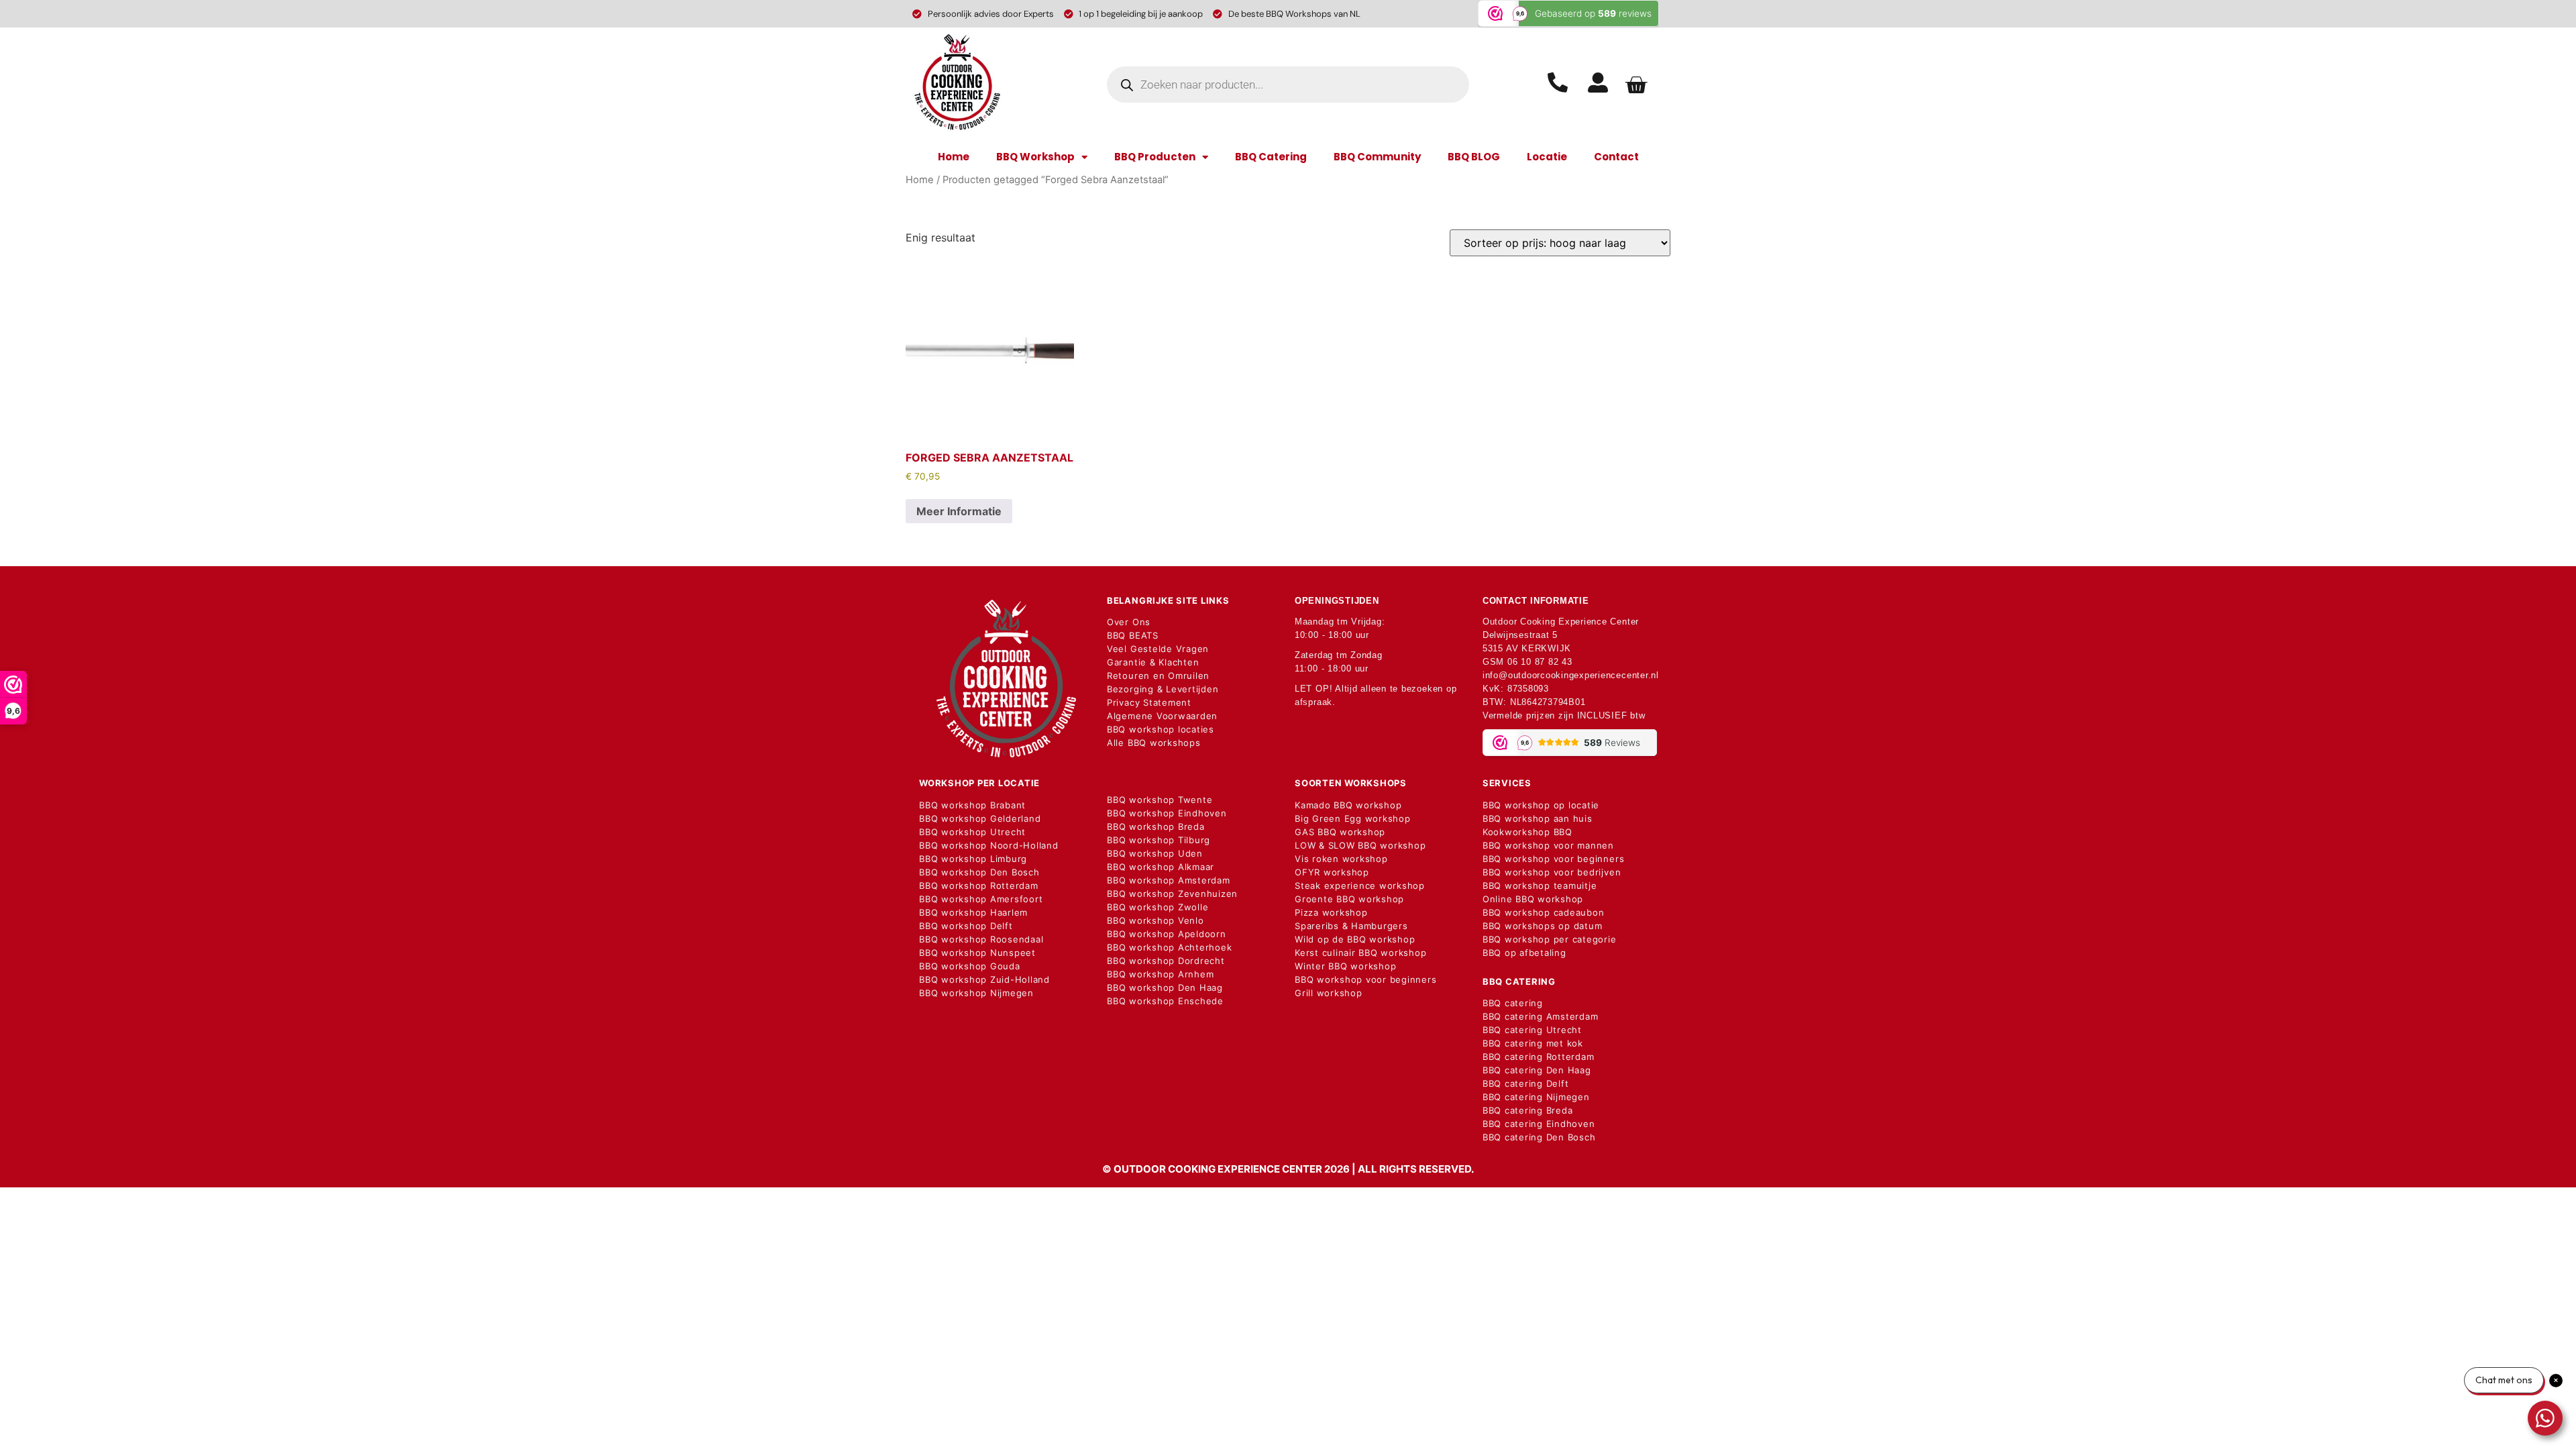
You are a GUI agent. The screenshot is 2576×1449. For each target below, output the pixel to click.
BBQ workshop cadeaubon (1544, 912)
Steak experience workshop (1360, 885)
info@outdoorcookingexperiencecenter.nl (1571, 675)
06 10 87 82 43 (1540, 662)
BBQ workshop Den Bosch (979, 872)
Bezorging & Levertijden (1163, 689)
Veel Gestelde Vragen (1158, 649)
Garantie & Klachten (1153, 662)
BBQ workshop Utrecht (972, 832)
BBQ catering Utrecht (1532, 1030)
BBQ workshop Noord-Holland (989, 845)
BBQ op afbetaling (1524, 953)
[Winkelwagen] (1636, 85)
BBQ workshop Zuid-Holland (984, 979)
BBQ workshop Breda (1156, 826)
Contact (1616, 157)
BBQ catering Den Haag (1537, 1070)
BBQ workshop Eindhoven (1167, 813)
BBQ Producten (1155, 157)
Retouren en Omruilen (1158, 676)
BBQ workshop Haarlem (973, 912)
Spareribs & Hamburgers (1351, 926)
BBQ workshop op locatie (1541, 805)
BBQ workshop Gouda (970, 966)
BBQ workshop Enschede (1165, 1001)
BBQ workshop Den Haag (1165, 987)
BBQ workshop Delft (966, 926)
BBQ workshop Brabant (972, 805)
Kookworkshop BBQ (1527, 832)
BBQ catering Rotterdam (1539, 1057)
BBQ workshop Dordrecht (1166, 961)
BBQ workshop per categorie (1550, 939)
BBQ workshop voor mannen (1548, 845)
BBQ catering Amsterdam (1541, 1016)
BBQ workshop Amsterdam (1169, 880)
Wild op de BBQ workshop (1355, 939)
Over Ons (1129, 622)
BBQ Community (1377, 157)
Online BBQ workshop (1533, 899)
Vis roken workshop (1341, 859)
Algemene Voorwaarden (1162, 716)
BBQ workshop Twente (1160, 800)
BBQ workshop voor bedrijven (1552, 872)
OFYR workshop (1332, 872)
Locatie (1547, 157)
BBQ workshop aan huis (1538, 818)
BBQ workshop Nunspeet (977, 953)
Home (954, 157)
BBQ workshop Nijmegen (976, 993)
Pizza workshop (1331, 912)
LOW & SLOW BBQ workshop (1360, 845)
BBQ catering (1513, 1003)
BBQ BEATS (1133, 635)
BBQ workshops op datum (1543, 926)
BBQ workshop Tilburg (1159, 840)
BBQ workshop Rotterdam (979, 885)
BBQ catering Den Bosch (1539, 1137)
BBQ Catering (1271, 157)
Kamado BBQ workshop (1348, 805)
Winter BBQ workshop (1345, 966)
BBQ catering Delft (1526, 1083)
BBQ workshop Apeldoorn (1167, 934)
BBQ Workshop (1035, 157)
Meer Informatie (959, 511)
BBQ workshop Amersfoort (981, 899)
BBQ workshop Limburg (973, 859)
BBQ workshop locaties (1161, 729)
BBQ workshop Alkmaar (1161, 867)
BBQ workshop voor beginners (1366, 979)
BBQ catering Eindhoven (1539, 1124)
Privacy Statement (1149, 702)
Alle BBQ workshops (1154, 743)
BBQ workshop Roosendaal (981, 939)
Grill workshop (1329, 993)
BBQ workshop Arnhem (1160, 974)
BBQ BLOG (1474, 157)
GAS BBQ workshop (1340, 832)
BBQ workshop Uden (1155, 853)
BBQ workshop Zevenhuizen (1172, 894)
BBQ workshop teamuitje (1540, 885)
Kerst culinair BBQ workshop (1361, 953)
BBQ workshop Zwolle (1158, 907)
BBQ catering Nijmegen (1536, 1097)
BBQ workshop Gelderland (980, 818)
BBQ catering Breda (1528, 1110)
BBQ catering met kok (1533, 1043)
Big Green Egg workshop (1353, 818)
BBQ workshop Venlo (1156, 920)
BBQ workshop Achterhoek (1169, 947)
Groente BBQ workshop (1349, 899)
